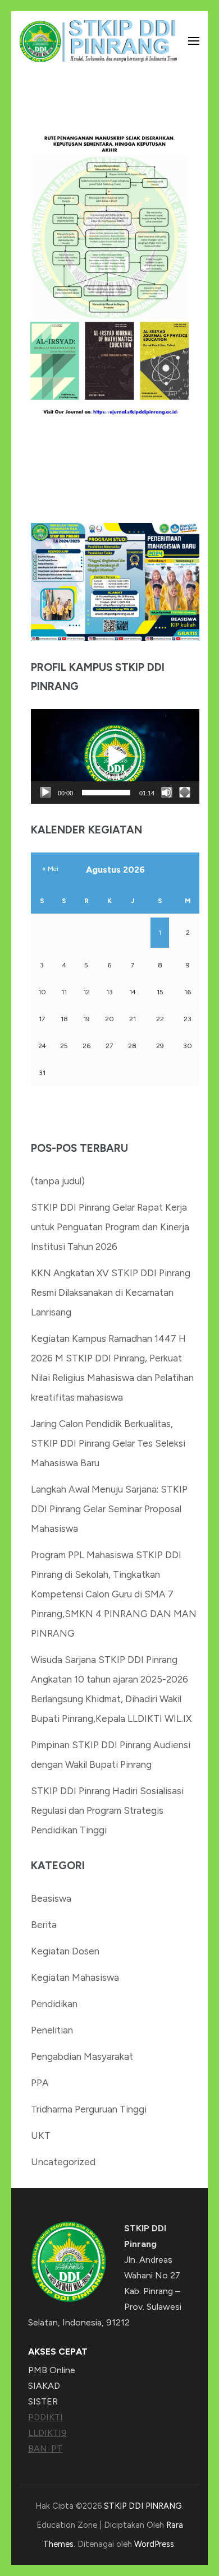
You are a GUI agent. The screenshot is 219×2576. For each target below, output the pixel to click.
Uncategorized (63, 2162)
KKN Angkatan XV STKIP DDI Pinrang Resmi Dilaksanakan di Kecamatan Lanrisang (111, 1292)
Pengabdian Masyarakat (82, 2056)
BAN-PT (45, 2448)
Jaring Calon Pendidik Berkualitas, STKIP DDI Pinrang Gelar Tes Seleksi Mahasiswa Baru (108, 1443)
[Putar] (45, 793)
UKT (41, 2135)
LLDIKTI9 (47, 2433)
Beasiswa (51, 1898)
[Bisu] (167, 793)
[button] (115, 757)
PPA (40, 2083)
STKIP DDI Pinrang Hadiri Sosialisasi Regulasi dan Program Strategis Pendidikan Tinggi (107, 1810)
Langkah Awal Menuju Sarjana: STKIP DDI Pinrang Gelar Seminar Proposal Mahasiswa (109, 1509)
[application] (115, 756)
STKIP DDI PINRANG (143, 2506)
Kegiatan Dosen (65, 1951)
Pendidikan (54, 2004)
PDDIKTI (45, 2417)
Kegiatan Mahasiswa (75, 1977)
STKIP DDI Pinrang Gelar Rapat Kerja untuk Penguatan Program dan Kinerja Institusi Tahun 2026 (110, 1227)
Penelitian (52, 2030)
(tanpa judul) (58, 1181)
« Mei (50, 869)
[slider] (106, 793)
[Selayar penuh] (185, 793)
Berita (44, 1925)
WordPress (154, 2544)
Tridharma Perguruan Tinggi (89, 2109)
